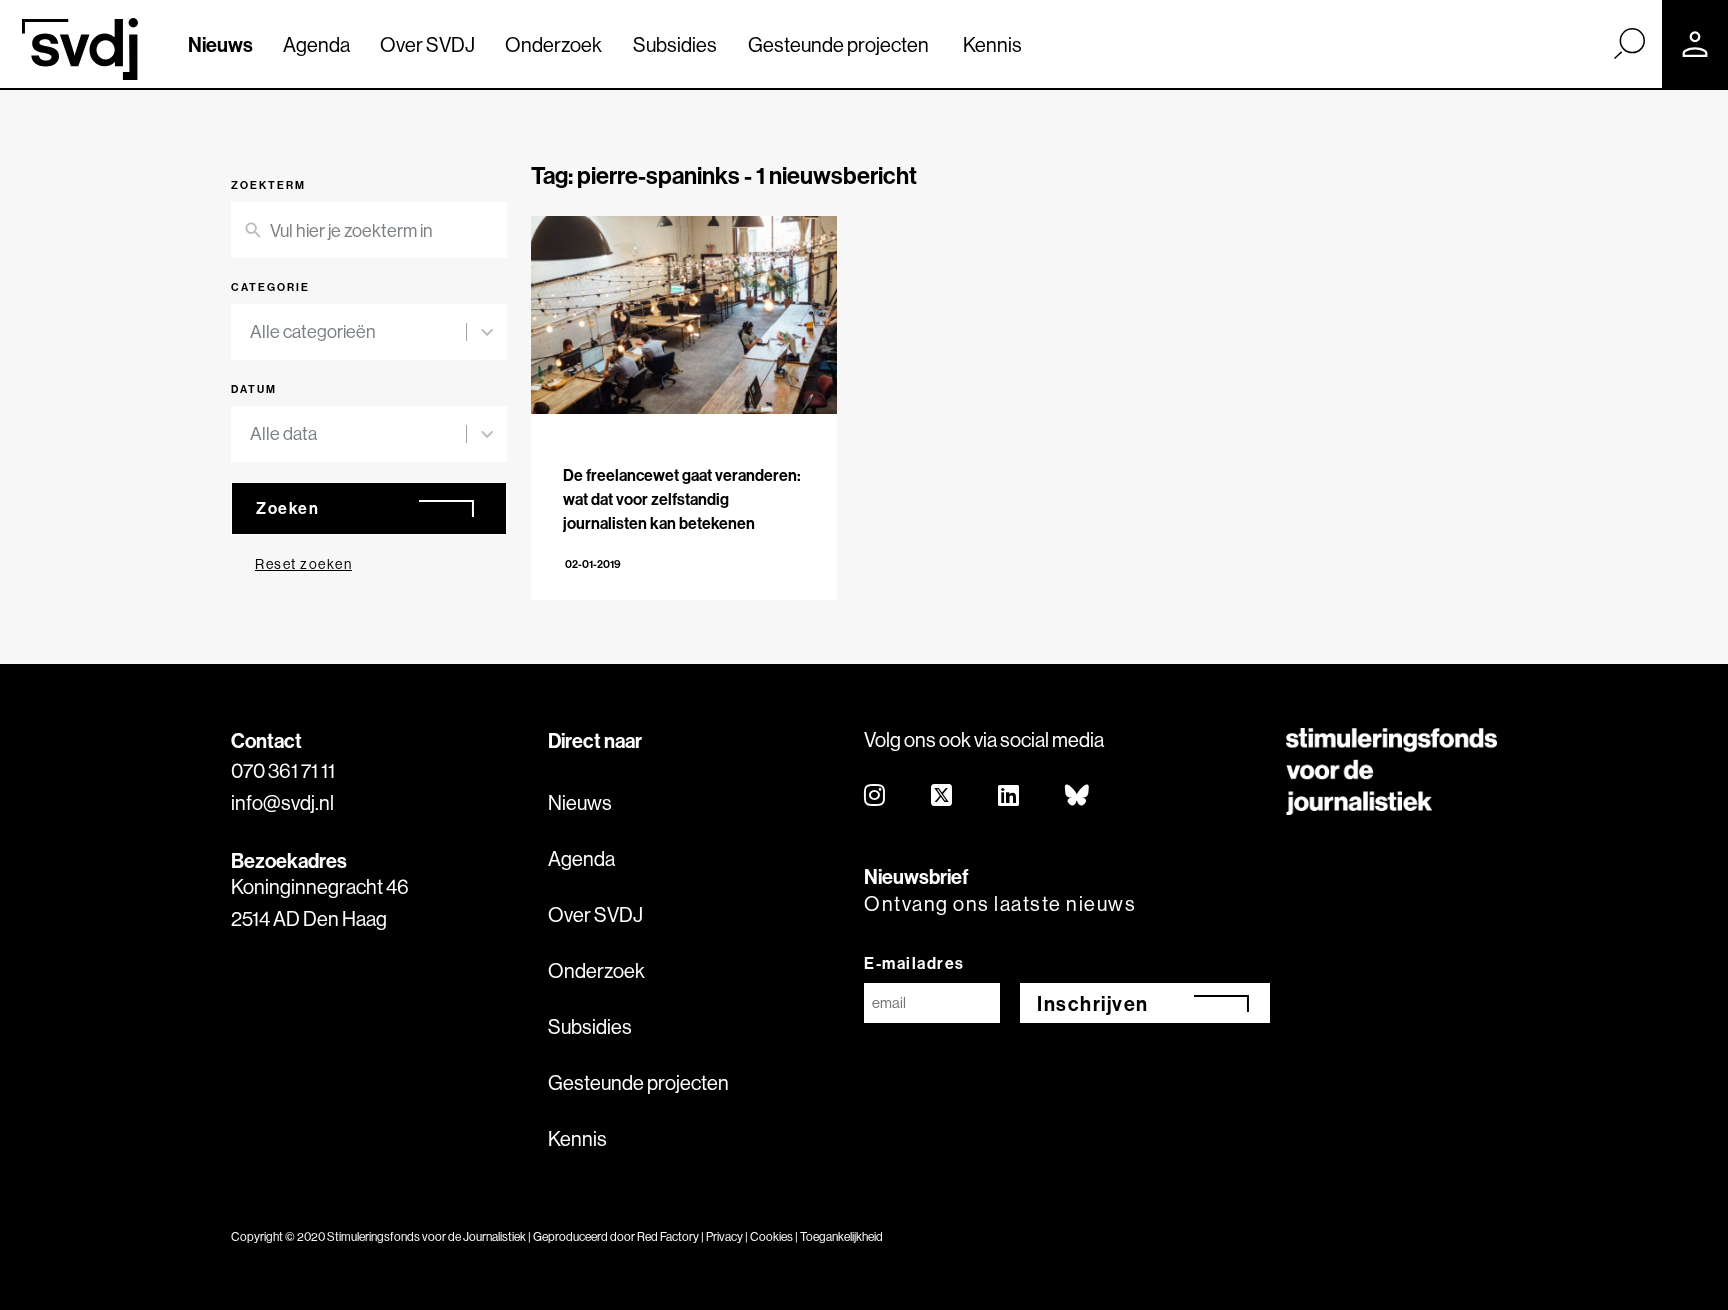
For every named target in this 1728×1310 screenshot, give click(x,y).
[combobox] (358, 332)
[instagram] (875, 796)
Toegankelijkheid (841, 1236)
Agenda (316, 44)
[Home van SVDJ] (80, 49)
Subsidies (675, 44)
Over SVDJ (427, 44)
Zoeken (287, 508)
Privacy (724, 1236)
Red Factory (668, 1236)
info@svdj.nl (282, 802)
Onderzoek (553, 44)
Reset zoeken (303, 564)
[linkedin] (1009, 796)
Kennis (992, 44)
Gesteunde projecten (838, 44)
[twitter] (942, 796)
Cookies (771, 1236)
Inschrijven (1093, 1003)
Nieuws (220, 44)
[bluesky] (1078, 796)
